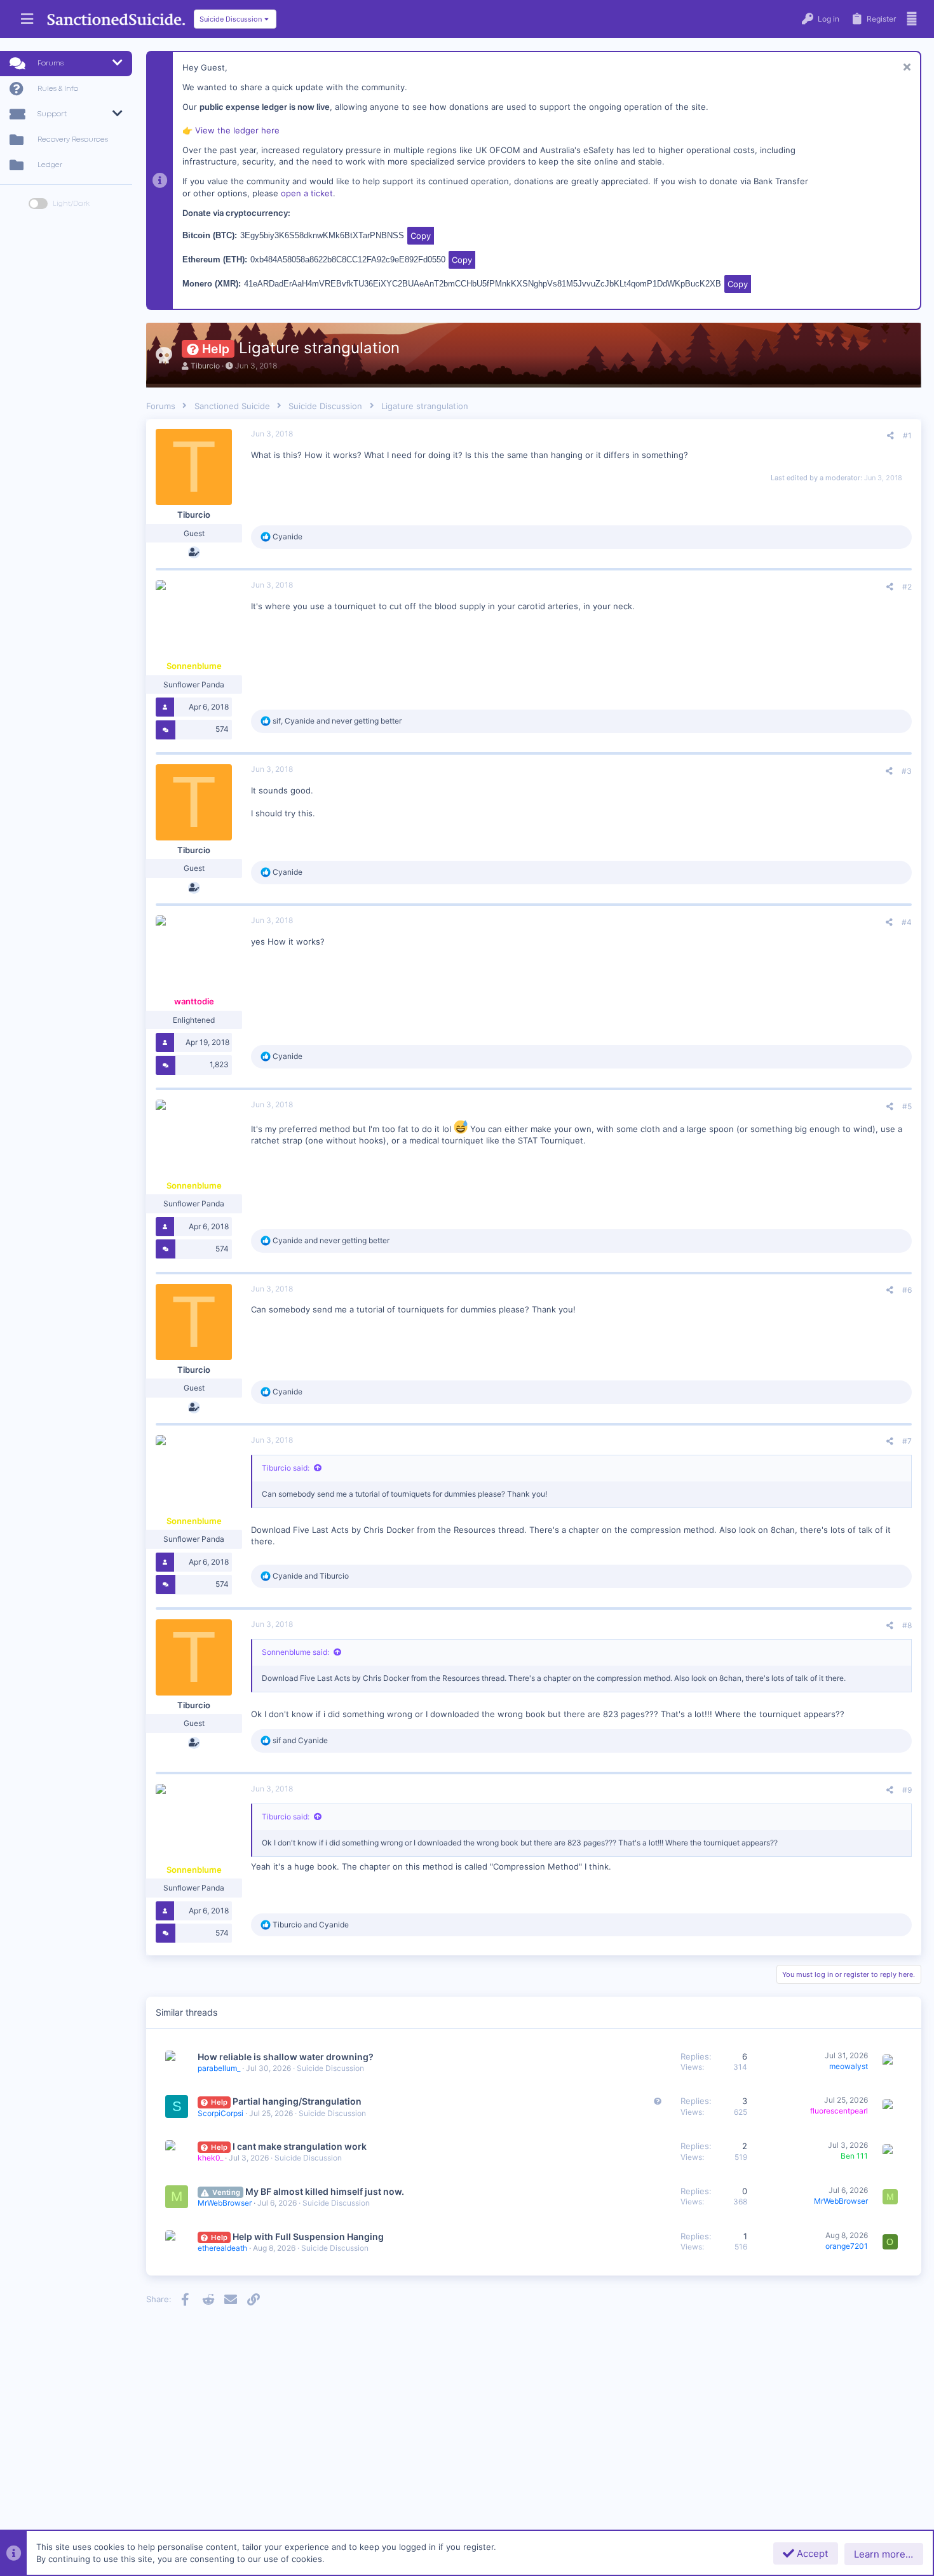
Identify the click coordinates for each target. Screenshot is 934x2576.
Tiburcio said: (286, 1468)
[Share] (890, 436)
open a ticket (307, 193)
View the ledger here (237, 130)
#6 (907, 1290)
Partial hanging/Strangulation (297, 2101)
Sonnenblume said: (295, 1652)
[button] (27, 19)
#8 (907, 1625)
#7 (907, 1441)
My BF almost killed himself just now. (325, 2191)
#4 (907, 922)
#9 (907, 1790)
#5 (907, 1106)
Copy (421, 236)
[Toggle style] (38, 204)
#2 (907, 587)
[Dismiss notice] (905, 68)
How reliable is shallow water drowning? (286, 2057)
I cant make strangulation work (300, 2146)
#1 (907, 435)
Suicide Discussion (330, 2068)
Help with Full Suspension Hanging (308, 2236)
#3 (907, 771)
